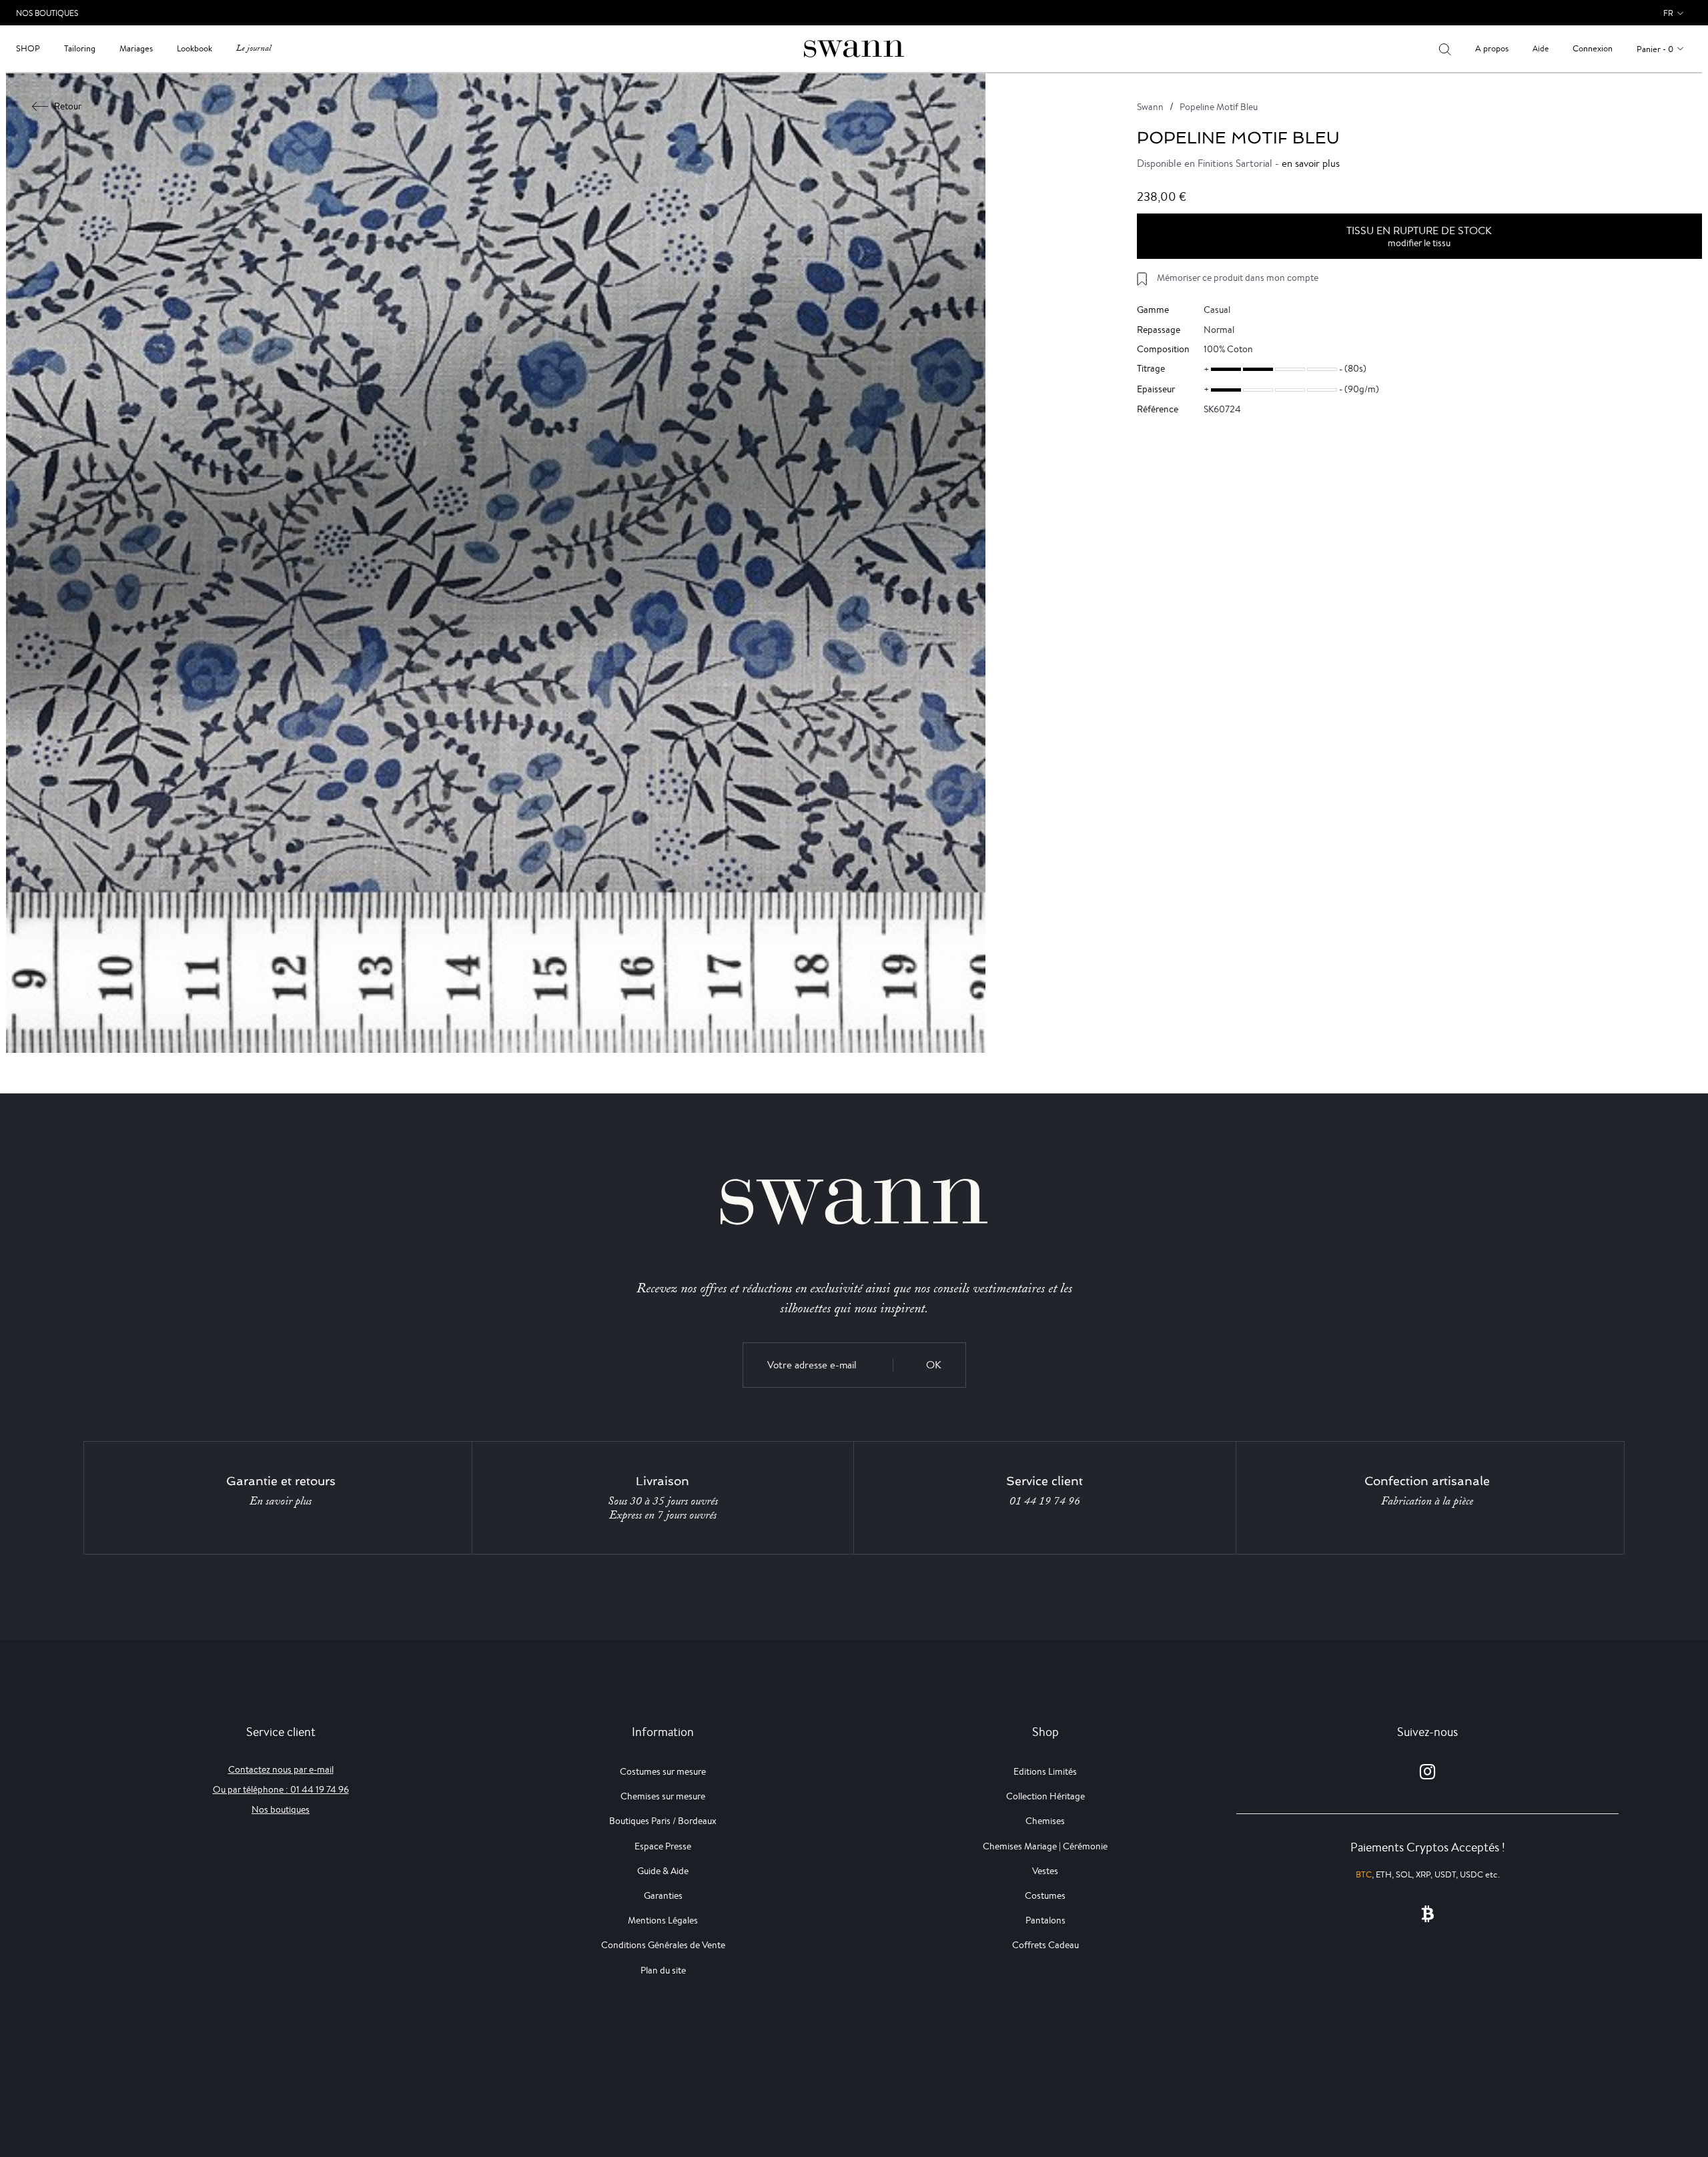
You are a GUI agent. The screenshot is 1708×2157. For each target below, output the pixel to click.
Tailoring (80, 48)
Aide (1541, 48)
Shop (28, 48)
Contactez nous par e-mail (281, 1769)
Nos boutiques (281, 1809)
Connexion (1593, 48)
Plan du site (663, 1970)
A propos (1492, 48)
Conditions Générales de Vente (663, 1945)
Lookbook (194, 48)
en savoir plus (1311, 163)
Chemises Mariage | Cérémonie (1045, 1846)
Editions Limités (1045, 1771)
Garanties (663, 1895)
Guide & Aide (663, 1871)
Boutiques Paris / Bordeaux (663, 1821)
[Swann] (854, 48)
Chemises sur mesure (663, 1796)
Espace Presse (663, 1846)
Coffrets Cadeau (1045, 1945)
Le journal (254, 48)
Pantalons (1045, 1920)
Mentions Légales (663, 1920)
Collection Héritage (1045, 1796)
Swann (1150, 107)
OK (934, 1365)
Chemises (1045, 1821)
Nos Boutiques (47, 13)
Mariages (136, 48)
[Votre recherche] (1445, 49)
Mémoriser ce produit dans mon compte (1238, 278)
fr (1668, 13)
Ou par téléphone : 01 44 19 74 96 (281, 1789)
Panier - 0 (1655, 49)
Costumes (1045, 1895)
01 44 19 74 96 (1045, 1501)
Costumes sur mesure (663, 1771)
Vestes (1045, 1871)
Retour (68, 106)
